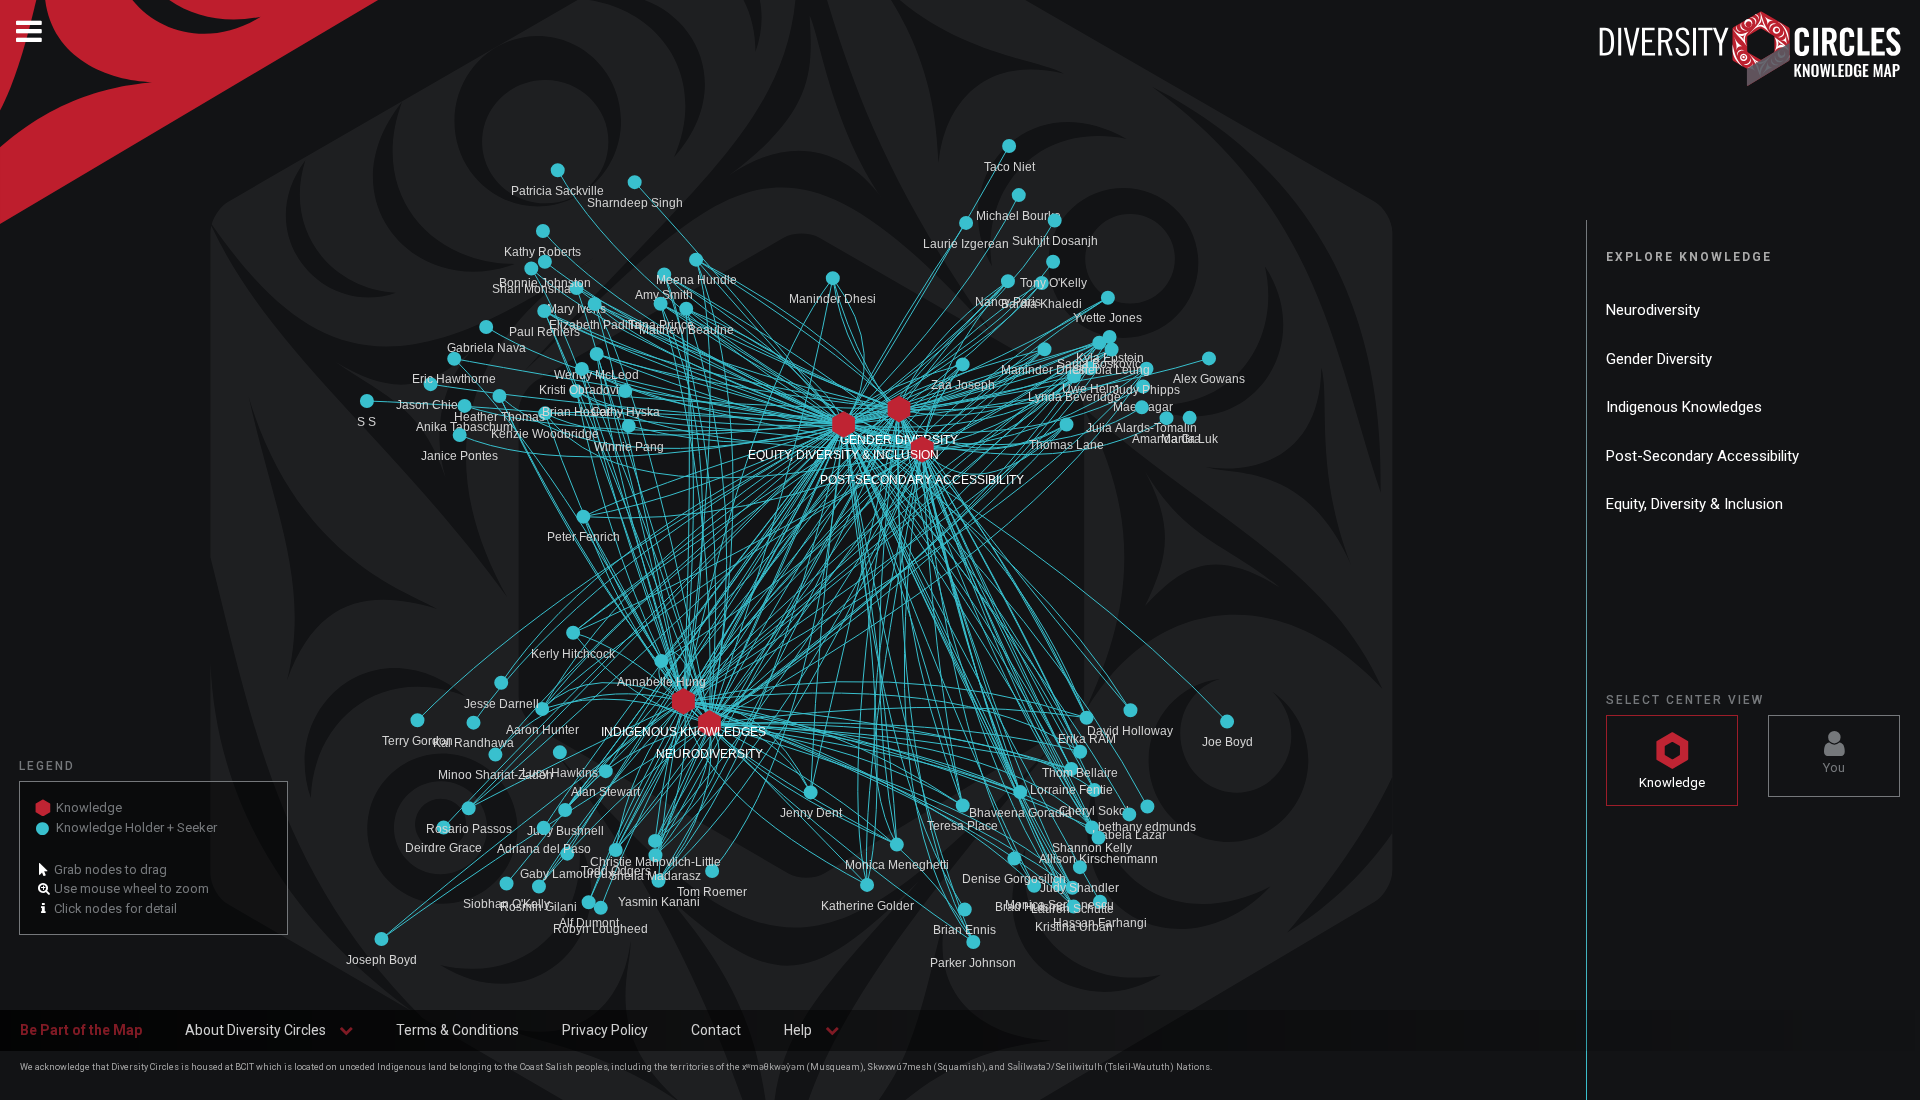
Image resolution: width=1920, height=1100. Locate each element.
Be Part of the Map (81, 1030)
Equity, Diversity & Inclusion (1694, 504)
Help (798, 1030)
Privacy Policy (605, 1030)
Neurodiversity (1653, 310)
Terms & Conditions (457, 1030)
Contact (716, 1030)
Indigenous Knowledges (1684, 407)
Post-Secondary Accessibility (1702, 456)
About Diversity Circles (255, 1030)
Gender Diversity (1659, 359)
